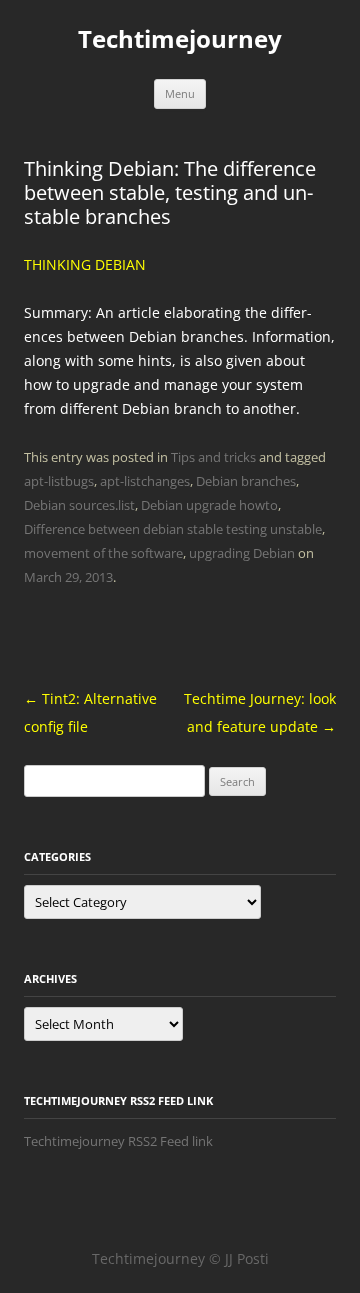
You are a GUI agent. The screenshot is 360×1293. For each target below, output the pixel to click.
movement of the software (103, 553)
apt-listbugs (59, 481)
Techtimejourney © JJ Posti (180, 1258)
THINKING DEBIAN (85, 264)
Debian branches (246, 481)
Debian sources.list (79, 505)
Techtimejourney (180, 39)
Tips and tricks (213, 457)
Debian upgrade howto (209, 505)
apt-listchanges (145, 481)
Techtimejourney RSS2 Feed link (118, 1141)
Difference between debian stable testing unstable (173, 529)
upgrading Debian (242, 553)
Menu (180, 93)
